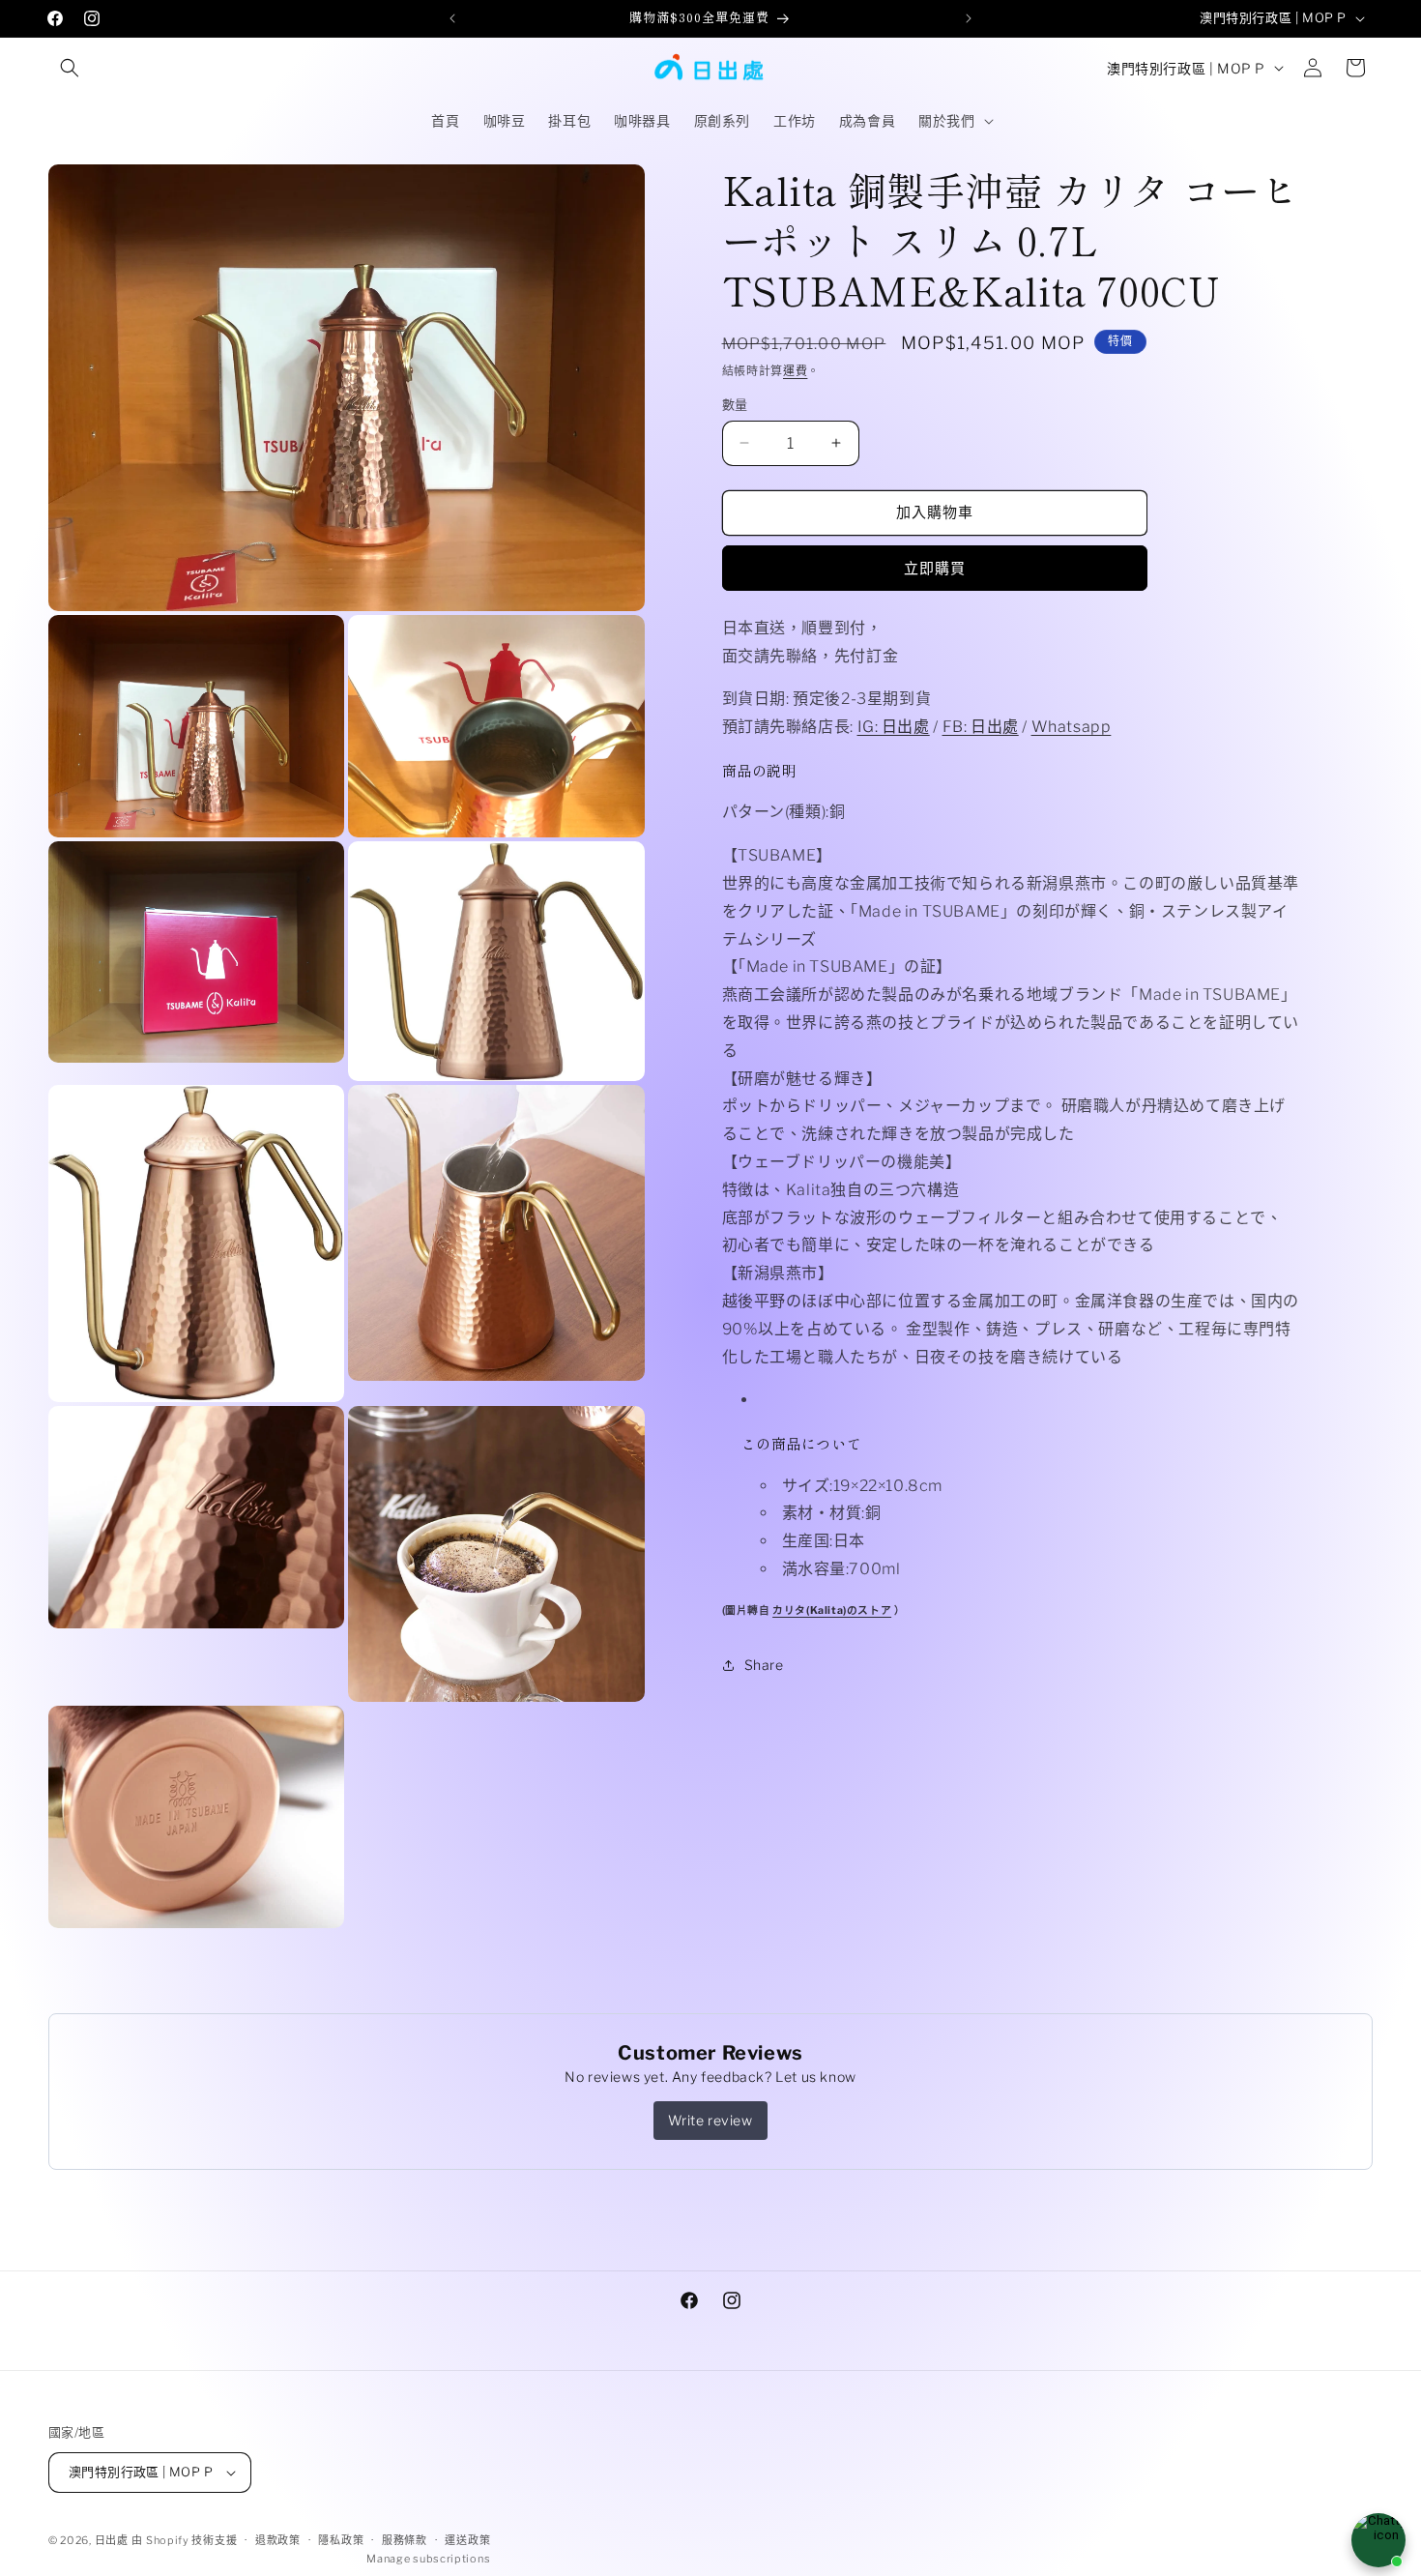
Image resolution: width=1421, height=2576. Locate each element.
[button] (70, 68)
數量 (735, 404)
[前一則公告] (452, 18)
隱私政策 (341, 2540)
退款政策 (278, 2540)
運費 (795, 371)
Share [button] (764, 1665)
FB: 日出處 (981, 727)
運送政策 (467, 2540)
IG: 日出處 (894, 727)
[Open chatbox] (1378, 2540)
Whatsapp (1072, 727)
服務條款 (405, 2540)
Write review (710, 2120)
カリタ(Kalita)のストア (832, 1610)
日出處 (112, 2540)
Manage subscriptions (428, 2559)
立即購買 (935, 569)
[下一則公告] (969, 18)
